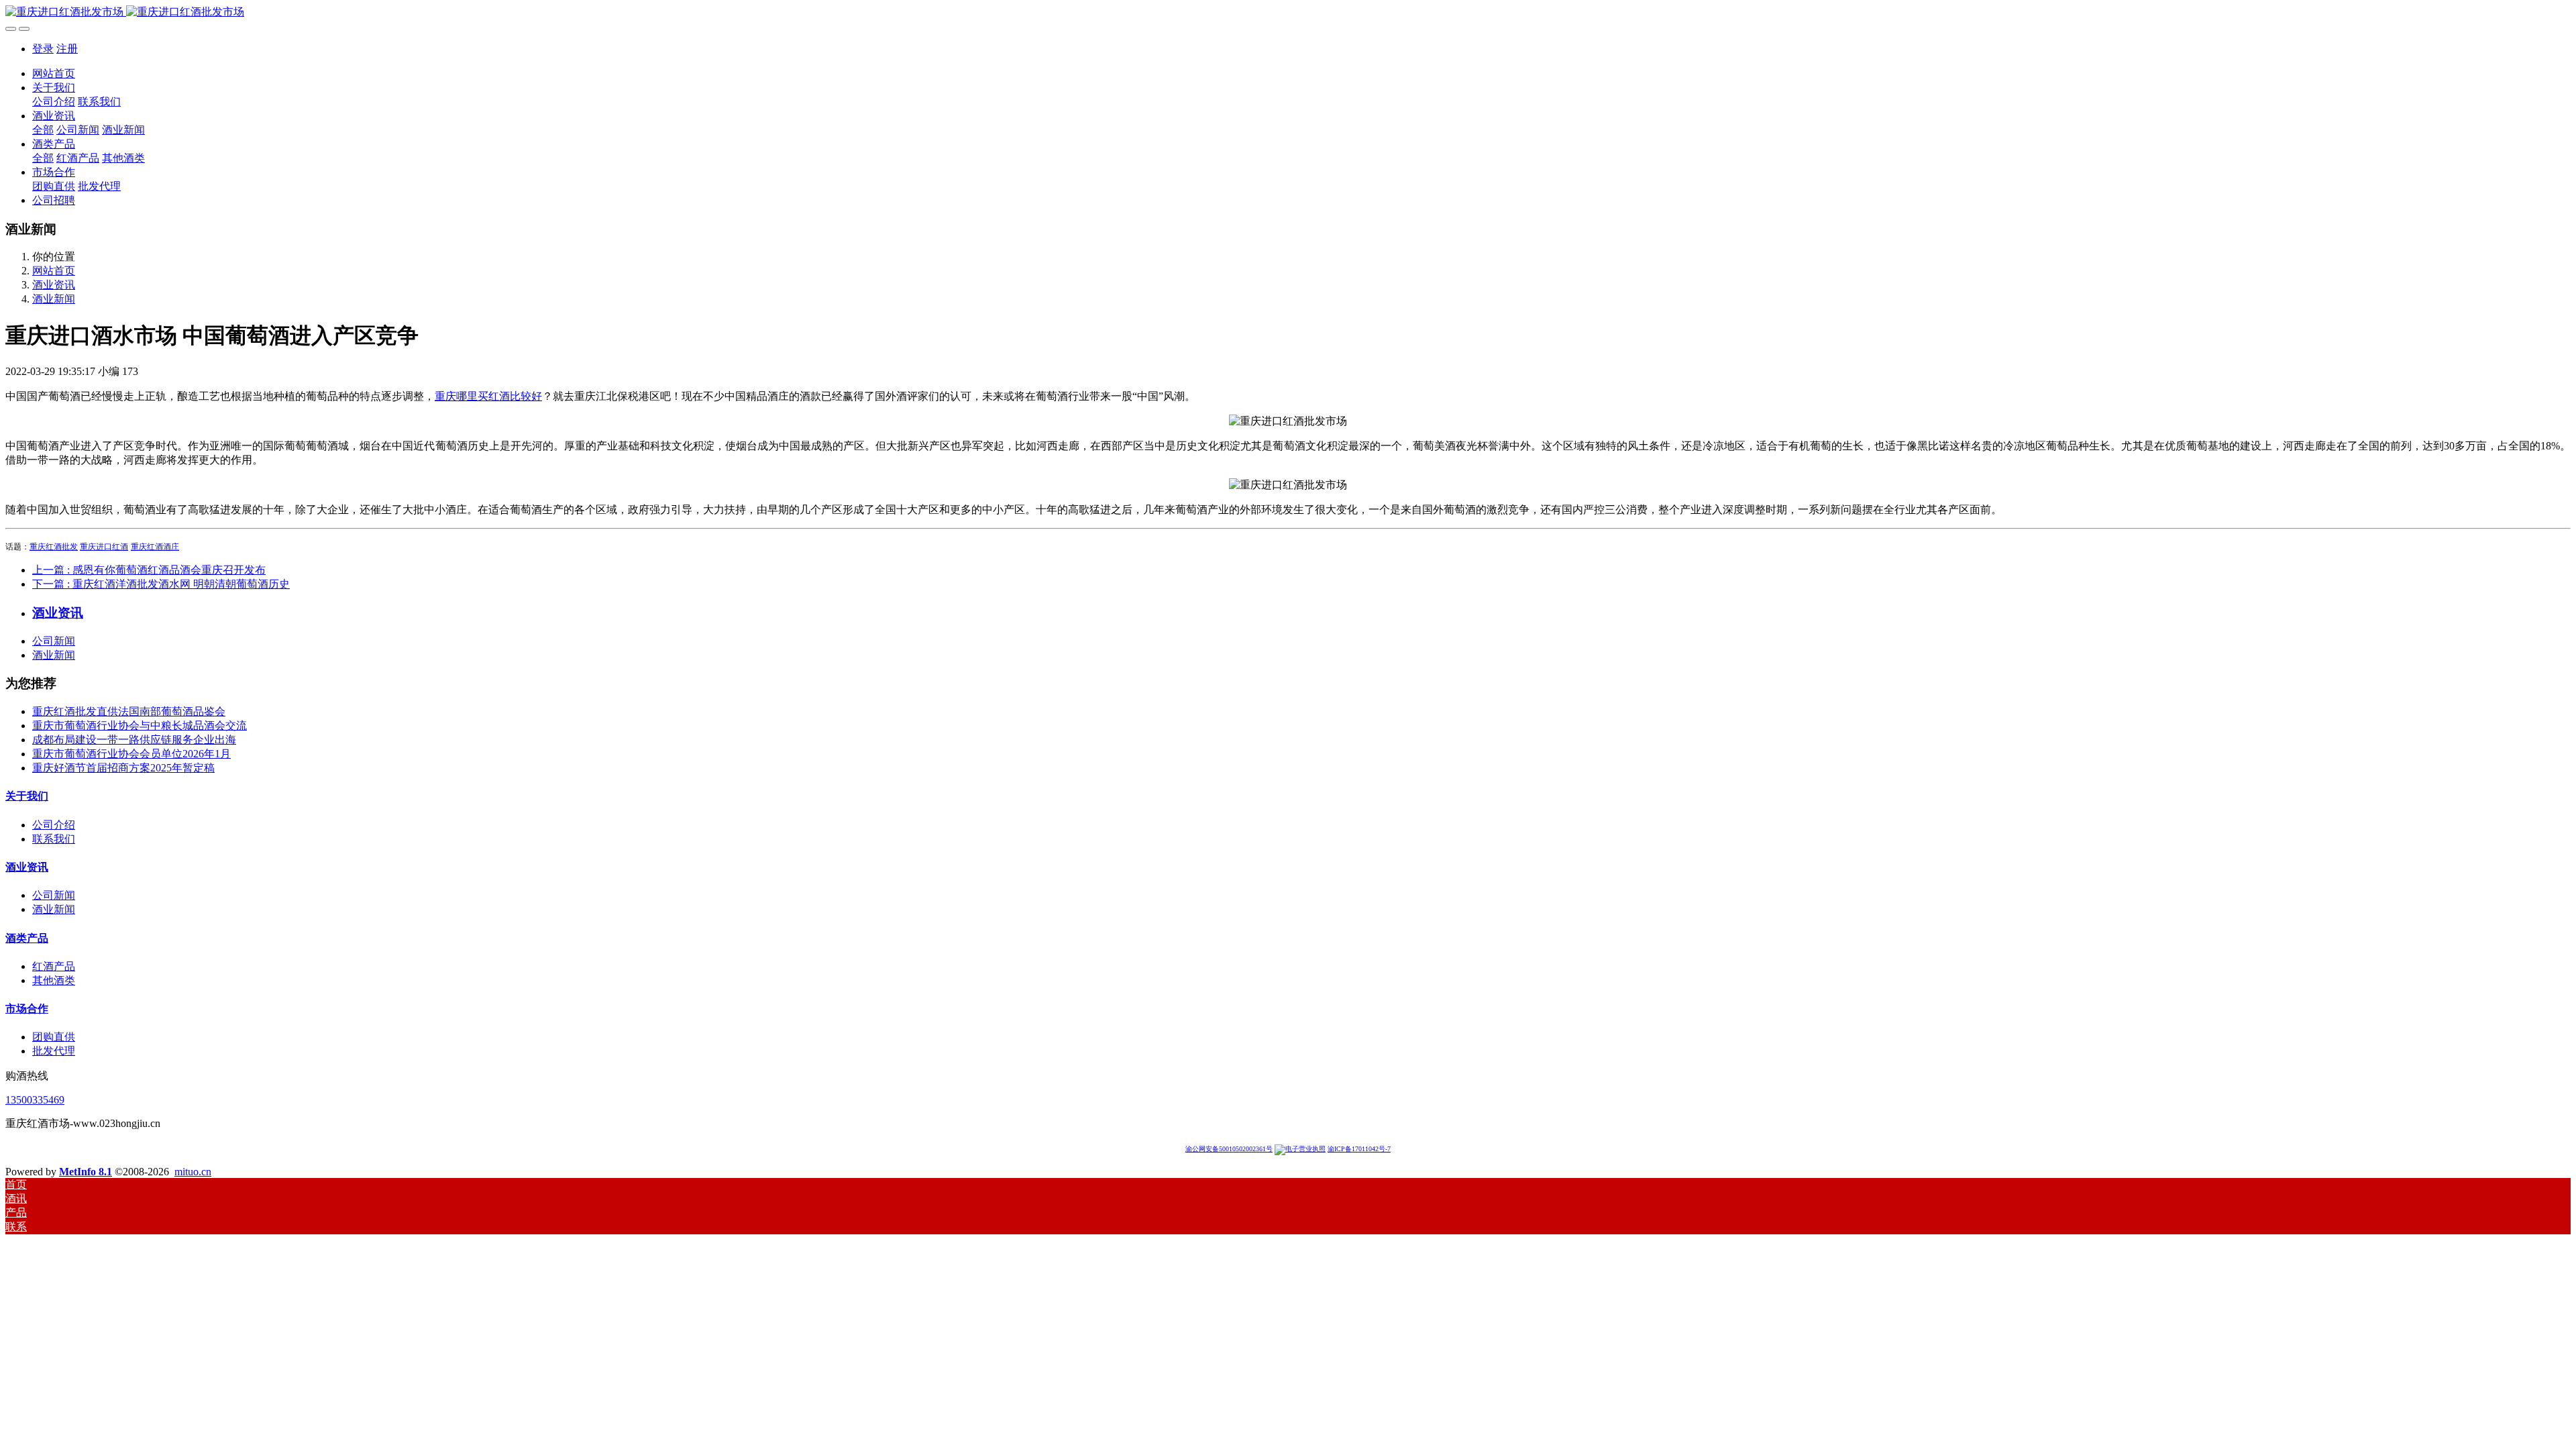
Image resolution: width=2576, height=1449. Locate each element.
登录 (43, 49)
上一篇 (149, 570)
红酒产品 (54, 966)
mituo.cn (193, 1172)
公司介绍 (54, 825)
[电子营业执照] (1300, 1149)
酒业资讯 (54, 285)
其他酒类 (54, 980)
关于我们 (27, 796)
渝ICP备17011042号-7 (1359, 1149)
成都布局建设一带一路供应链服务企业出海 (134, 740)
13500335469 (35, 1100)
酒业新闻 (54, 299)
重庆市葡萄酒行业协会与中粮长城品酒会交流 (140, 726)
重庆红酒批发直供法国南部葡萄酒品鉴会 (129, 711)
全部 (43, 130)
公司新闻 (54, 641)
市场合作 (27, 1009)
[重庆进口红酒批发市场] (1288, 12)
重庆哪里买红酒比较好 (488, 396)
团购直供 (54, 1037)
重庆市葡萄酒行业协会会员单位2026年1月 (131, 754)
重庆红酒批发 (54, 547)
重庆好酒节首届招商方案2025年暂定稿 (123, 768)
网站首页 (54, 73)
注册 (67, 49)
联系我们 (54, 839)
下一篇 (161, 584)
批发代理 (54, 1051)
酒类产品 (27, 938)
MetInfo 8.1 (86, 1172)
